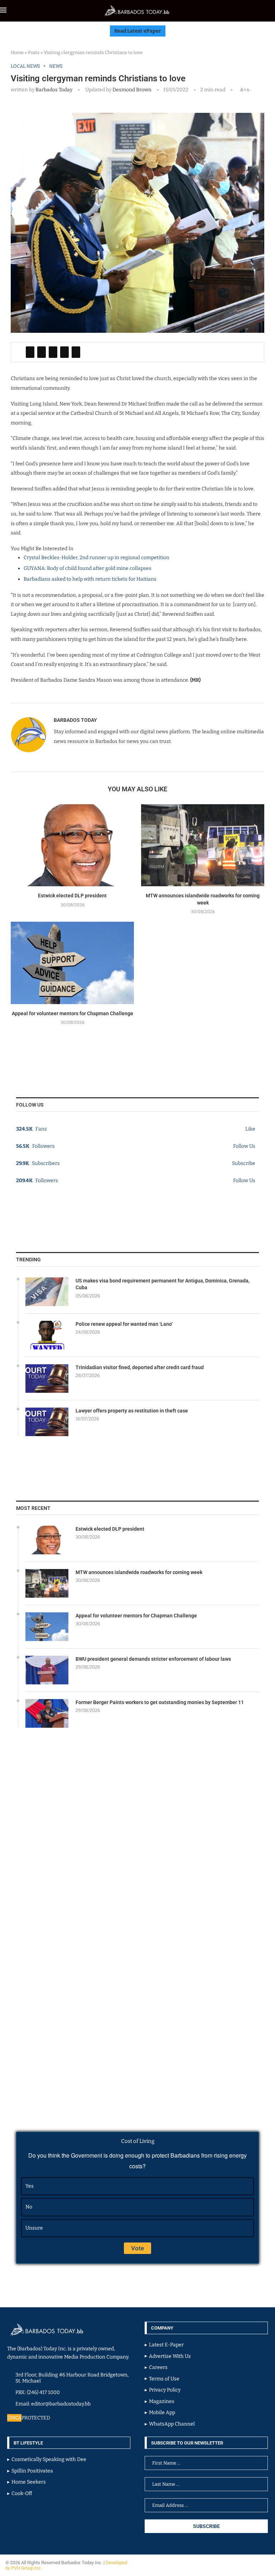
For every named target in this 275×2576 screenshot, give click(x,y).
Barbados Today (54, 90)
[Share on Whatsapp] (64, 352)
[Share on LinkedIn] (53, 352)
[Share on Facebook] (30, 352)
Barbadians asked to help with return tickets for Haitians (90, 579)
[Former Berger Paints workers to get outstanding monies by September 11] (47, 1713)
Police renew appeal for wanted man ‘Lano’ (124, 1324)
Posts (34, 52)
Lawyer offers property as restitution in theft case (132, 1411)
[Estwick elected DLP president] (72, 845)
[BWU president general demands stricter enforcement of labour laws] (47, 1670)
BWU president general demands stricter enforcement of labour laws (153, 1659)
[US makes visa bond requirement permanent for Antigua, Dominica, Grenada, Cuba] (47, 1292)
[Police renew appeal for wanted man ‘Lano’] (47, 1335)
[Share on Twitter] (42, 352)
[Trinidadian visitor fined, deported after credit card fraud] (47, 1378)
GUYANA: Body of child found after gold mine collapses (88, 568)
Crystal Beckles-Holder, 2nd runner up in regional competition (97, 558)
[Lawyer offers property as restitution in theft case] (47, 1422)
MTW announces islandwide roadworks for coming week (139, 1572)
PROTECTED (36, 2418)
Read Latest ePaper (138, 31)
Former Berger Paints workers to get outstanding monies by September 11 (160, 1702)
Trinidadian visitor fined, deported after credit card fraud (140, 1367)
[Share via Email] (76, 352)
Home (17, 52)
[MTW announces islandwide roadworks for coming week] (203, 845)
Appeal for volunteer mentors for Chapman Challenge (73, 1013)
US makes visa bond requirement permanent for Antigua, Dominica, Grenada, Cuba (163, 1284)
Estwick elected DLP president (72, 896)
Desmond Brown (131, 90)
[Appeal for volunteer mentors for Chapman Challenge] (72, 963)
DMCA (14, 2418)
